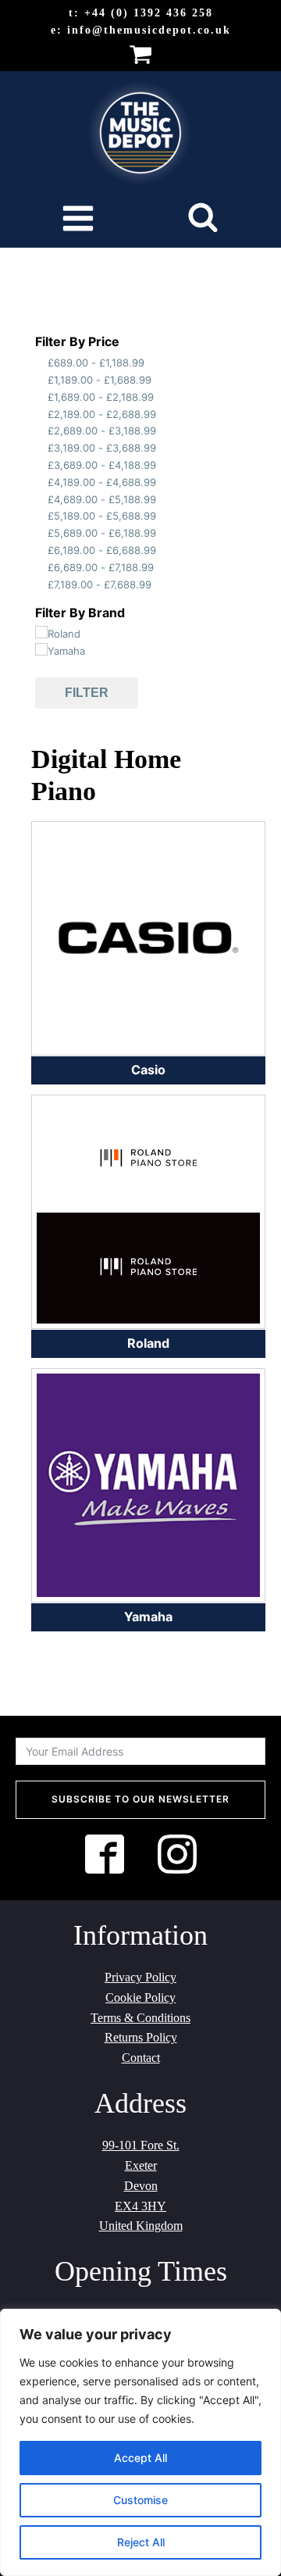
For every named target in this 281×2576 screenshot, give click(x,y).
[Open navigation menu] (78, 220)
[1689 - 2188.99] (41, 395)
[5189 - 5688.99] (41, 514)
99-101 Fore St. (141, 2145)
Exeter (141, 2165)
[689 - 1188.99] (41, 361)
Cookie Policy (140, 1997)
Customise (140, 2500)
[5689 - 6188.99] (41, 531)
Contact (141, 2058)
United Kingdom (141, 2226)
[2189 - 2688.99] (41, 412)
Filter (87, 693)
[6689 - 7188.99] (41, 565)
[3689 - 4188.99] (41, 463)
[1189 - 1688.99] (41, 378)
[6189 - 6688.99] (41, 548)
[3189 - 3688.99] (41, 446)
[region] (140, 2442)
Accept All (140, 2458)
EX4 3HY (140, 2206)
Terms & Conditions (140, 2018)
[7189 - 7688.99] (41, 582)
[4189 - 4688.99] (41, 480)
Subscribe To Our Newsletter (140, 1799)
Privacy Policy (140, 1977)
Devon (141, 2186)
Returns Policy (141, 2037)
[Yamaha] (41, 649)
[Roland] (41, 632)
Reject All (141, 2542)
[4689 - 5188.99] (41, 497)
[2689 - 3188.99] (41, 429)
